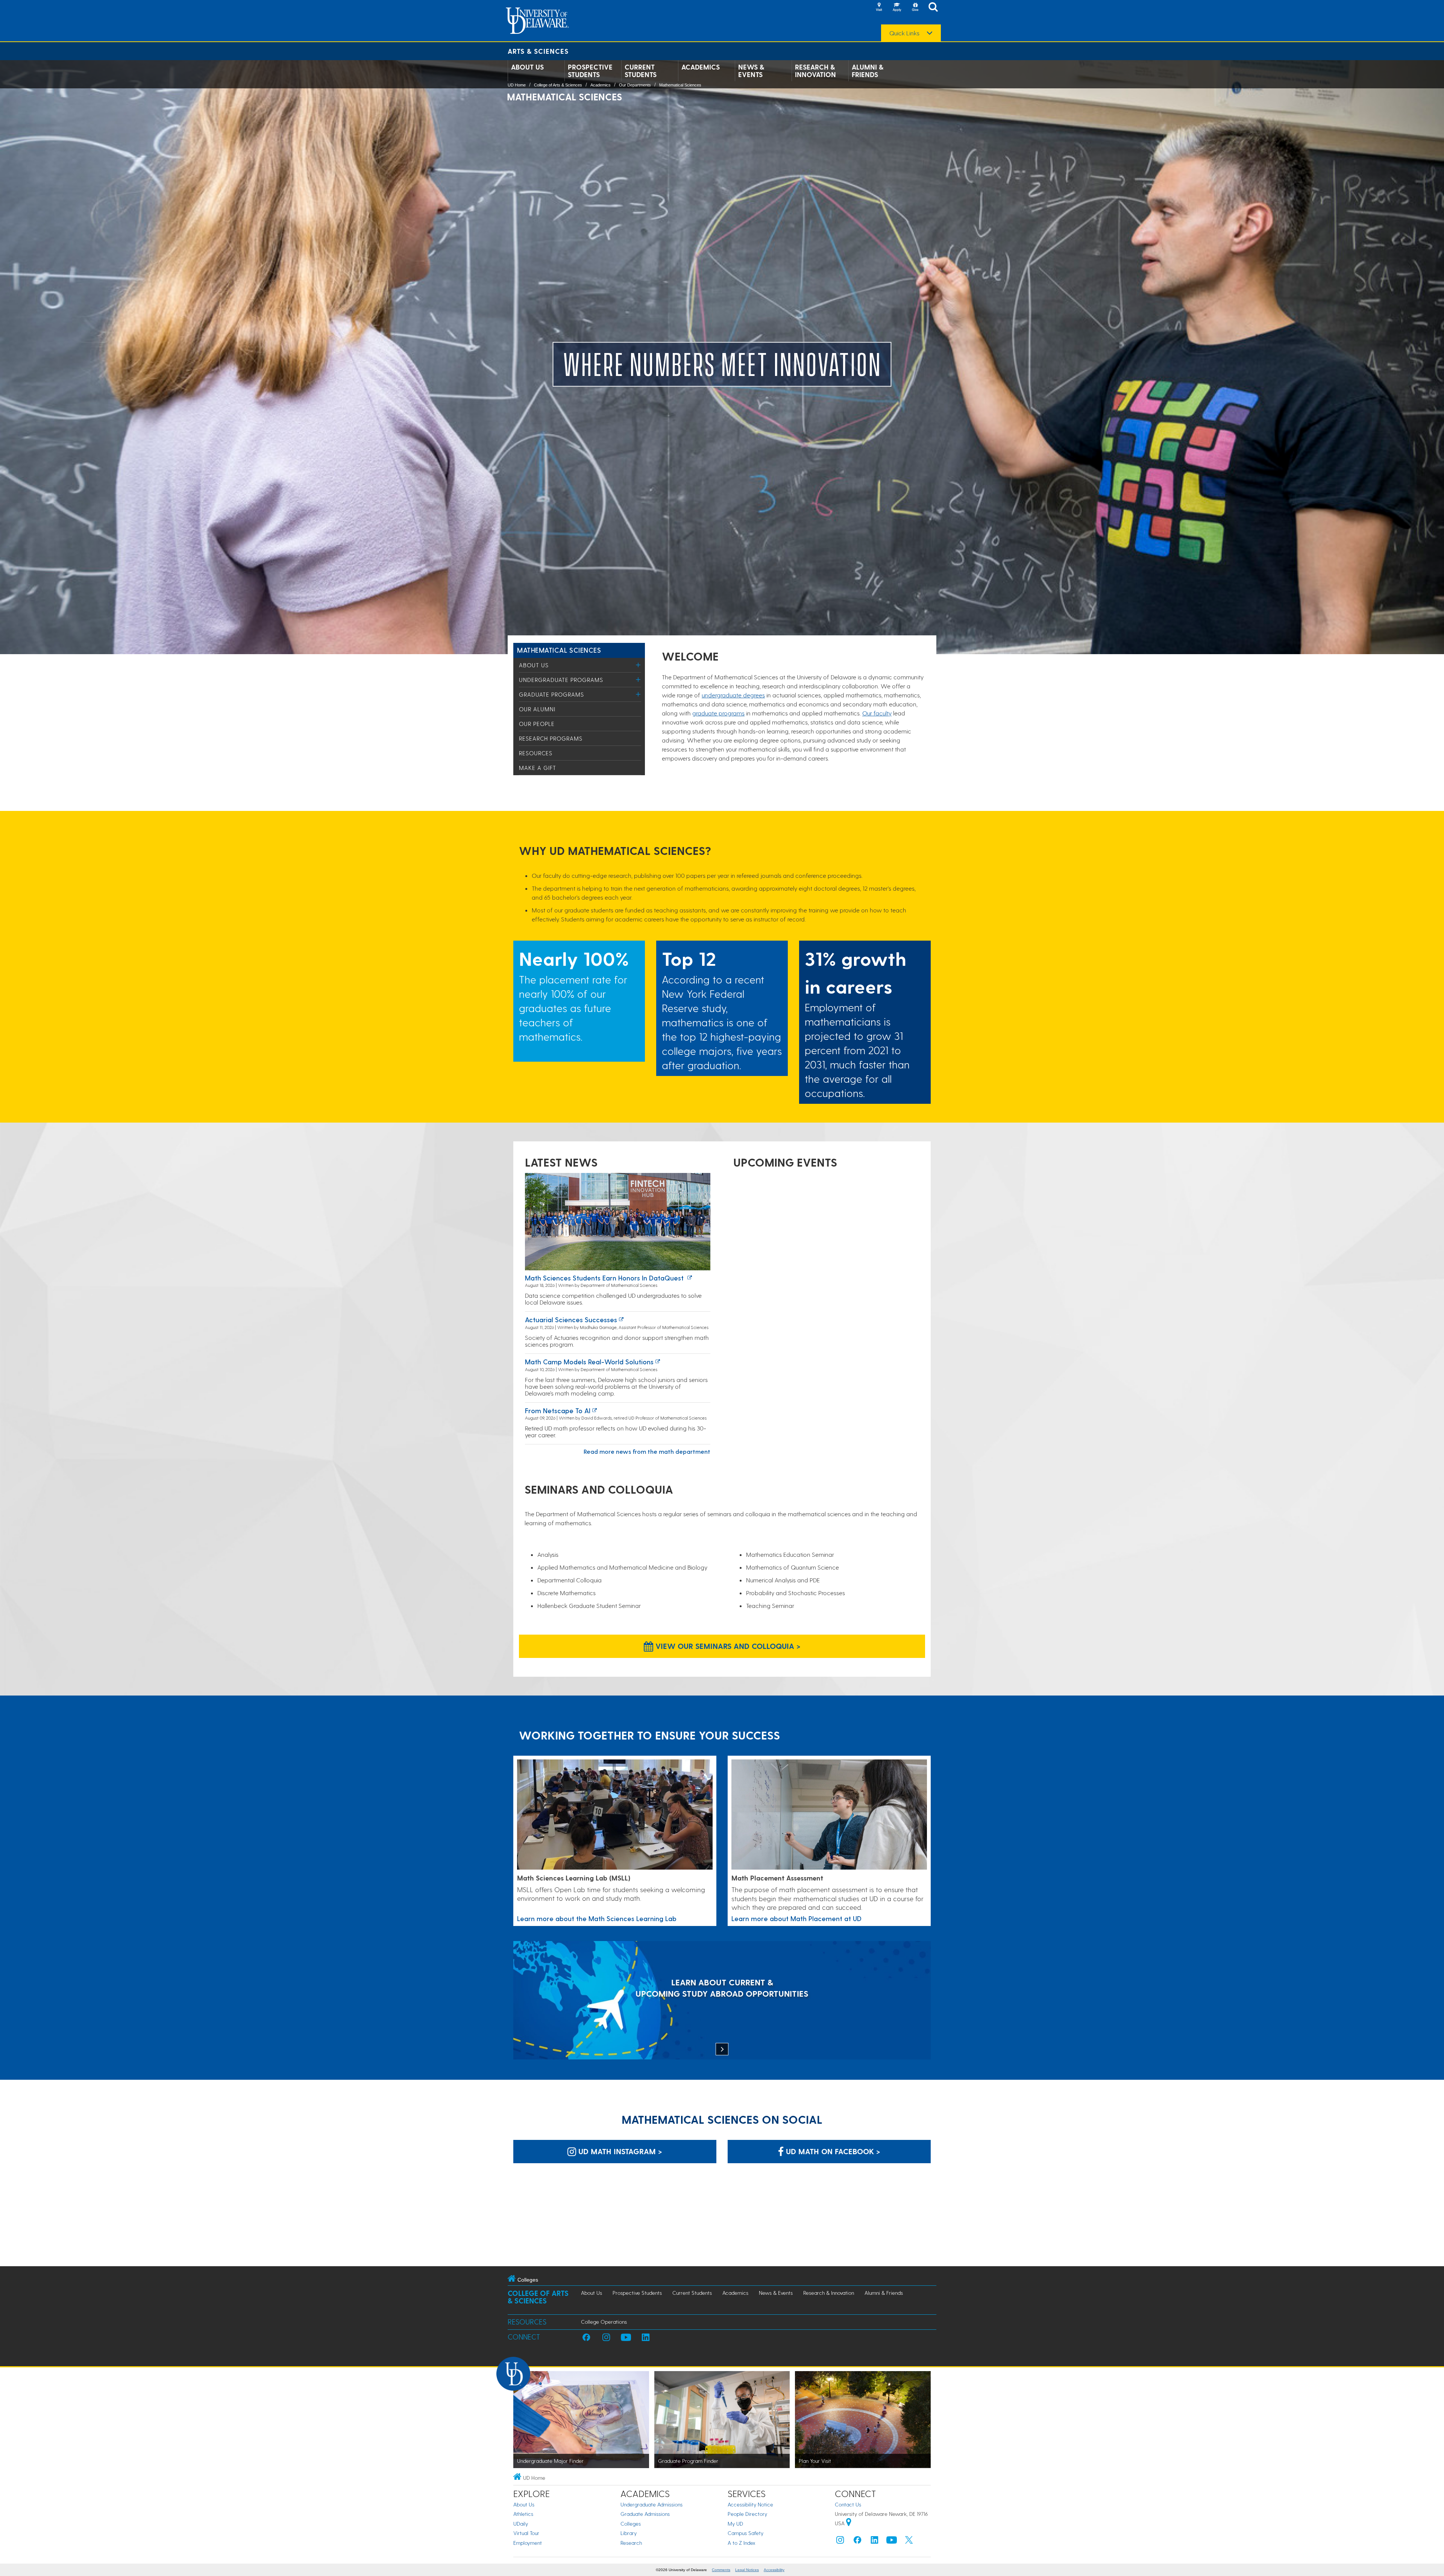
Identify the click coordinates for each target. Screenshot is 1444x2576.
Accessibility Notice (750, 2504)
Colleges (631, 2524)
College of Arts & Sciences (558, 85)
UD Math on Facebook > (832, 2151)
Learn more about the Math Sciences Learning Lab (597, 1918)
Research (631, 2543)
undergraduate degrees (733, 695)
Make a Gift (538, 768)
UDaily (521, 2524)
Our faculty (877, 713)
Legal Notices (747, 2570)
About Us (527, 67)
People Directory (747, 2514)
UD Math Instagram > (619, 2151)
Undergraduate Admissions (651, 2504)
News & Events (751, 71)
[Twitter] (909, 2542)
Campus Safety (746, 2533)
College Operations (604, 2322)
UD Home (517, 85)
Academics (701, 67)
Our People (537, 724)
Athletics (523, 2514)
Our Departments (635, 85)
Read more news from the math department (647, 1451)
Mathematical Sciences (680, 85)
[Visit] (879, 8)
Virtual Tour (526, 2533)
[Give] (915, 8)
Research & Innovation (815, 71)
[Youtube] (892, 2542)
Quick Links (904, 33)
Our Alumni (537, 709)
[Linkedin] (875, 2542)
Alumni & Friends (868, 71)
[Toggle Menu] (638, 665)
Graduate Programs (551, 694)
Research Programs (551, 738)
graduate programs (718, 713)
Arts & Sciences (538, 51)
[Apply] (897, 8)
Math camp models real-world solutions (589, 1361)
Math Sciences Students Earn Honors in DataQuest (605, 1278)
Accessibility (774, 2570)
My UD (735, 2524)
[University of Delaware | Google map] (849, 2523)
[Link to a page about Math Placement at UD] (829, 1815)
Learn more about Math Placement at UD (796, 1918)
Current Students (641, 71)
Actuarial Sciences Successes (571, 1319)
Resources (536, 753)
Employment (528, 2543)
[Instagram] (840, 2542)
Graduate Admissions (645, 2514)
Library (629, 2533)
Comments (721, 2570)
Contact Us (848, 2504)
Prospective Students (590, 71)
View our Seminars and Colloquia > (727, 1646)
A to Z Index (742, 2543)
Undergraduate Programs (561, 680)
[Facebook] (857, 2542)
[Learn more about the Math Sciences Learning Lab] (615, 1815)
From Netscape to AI (558, 1410)
